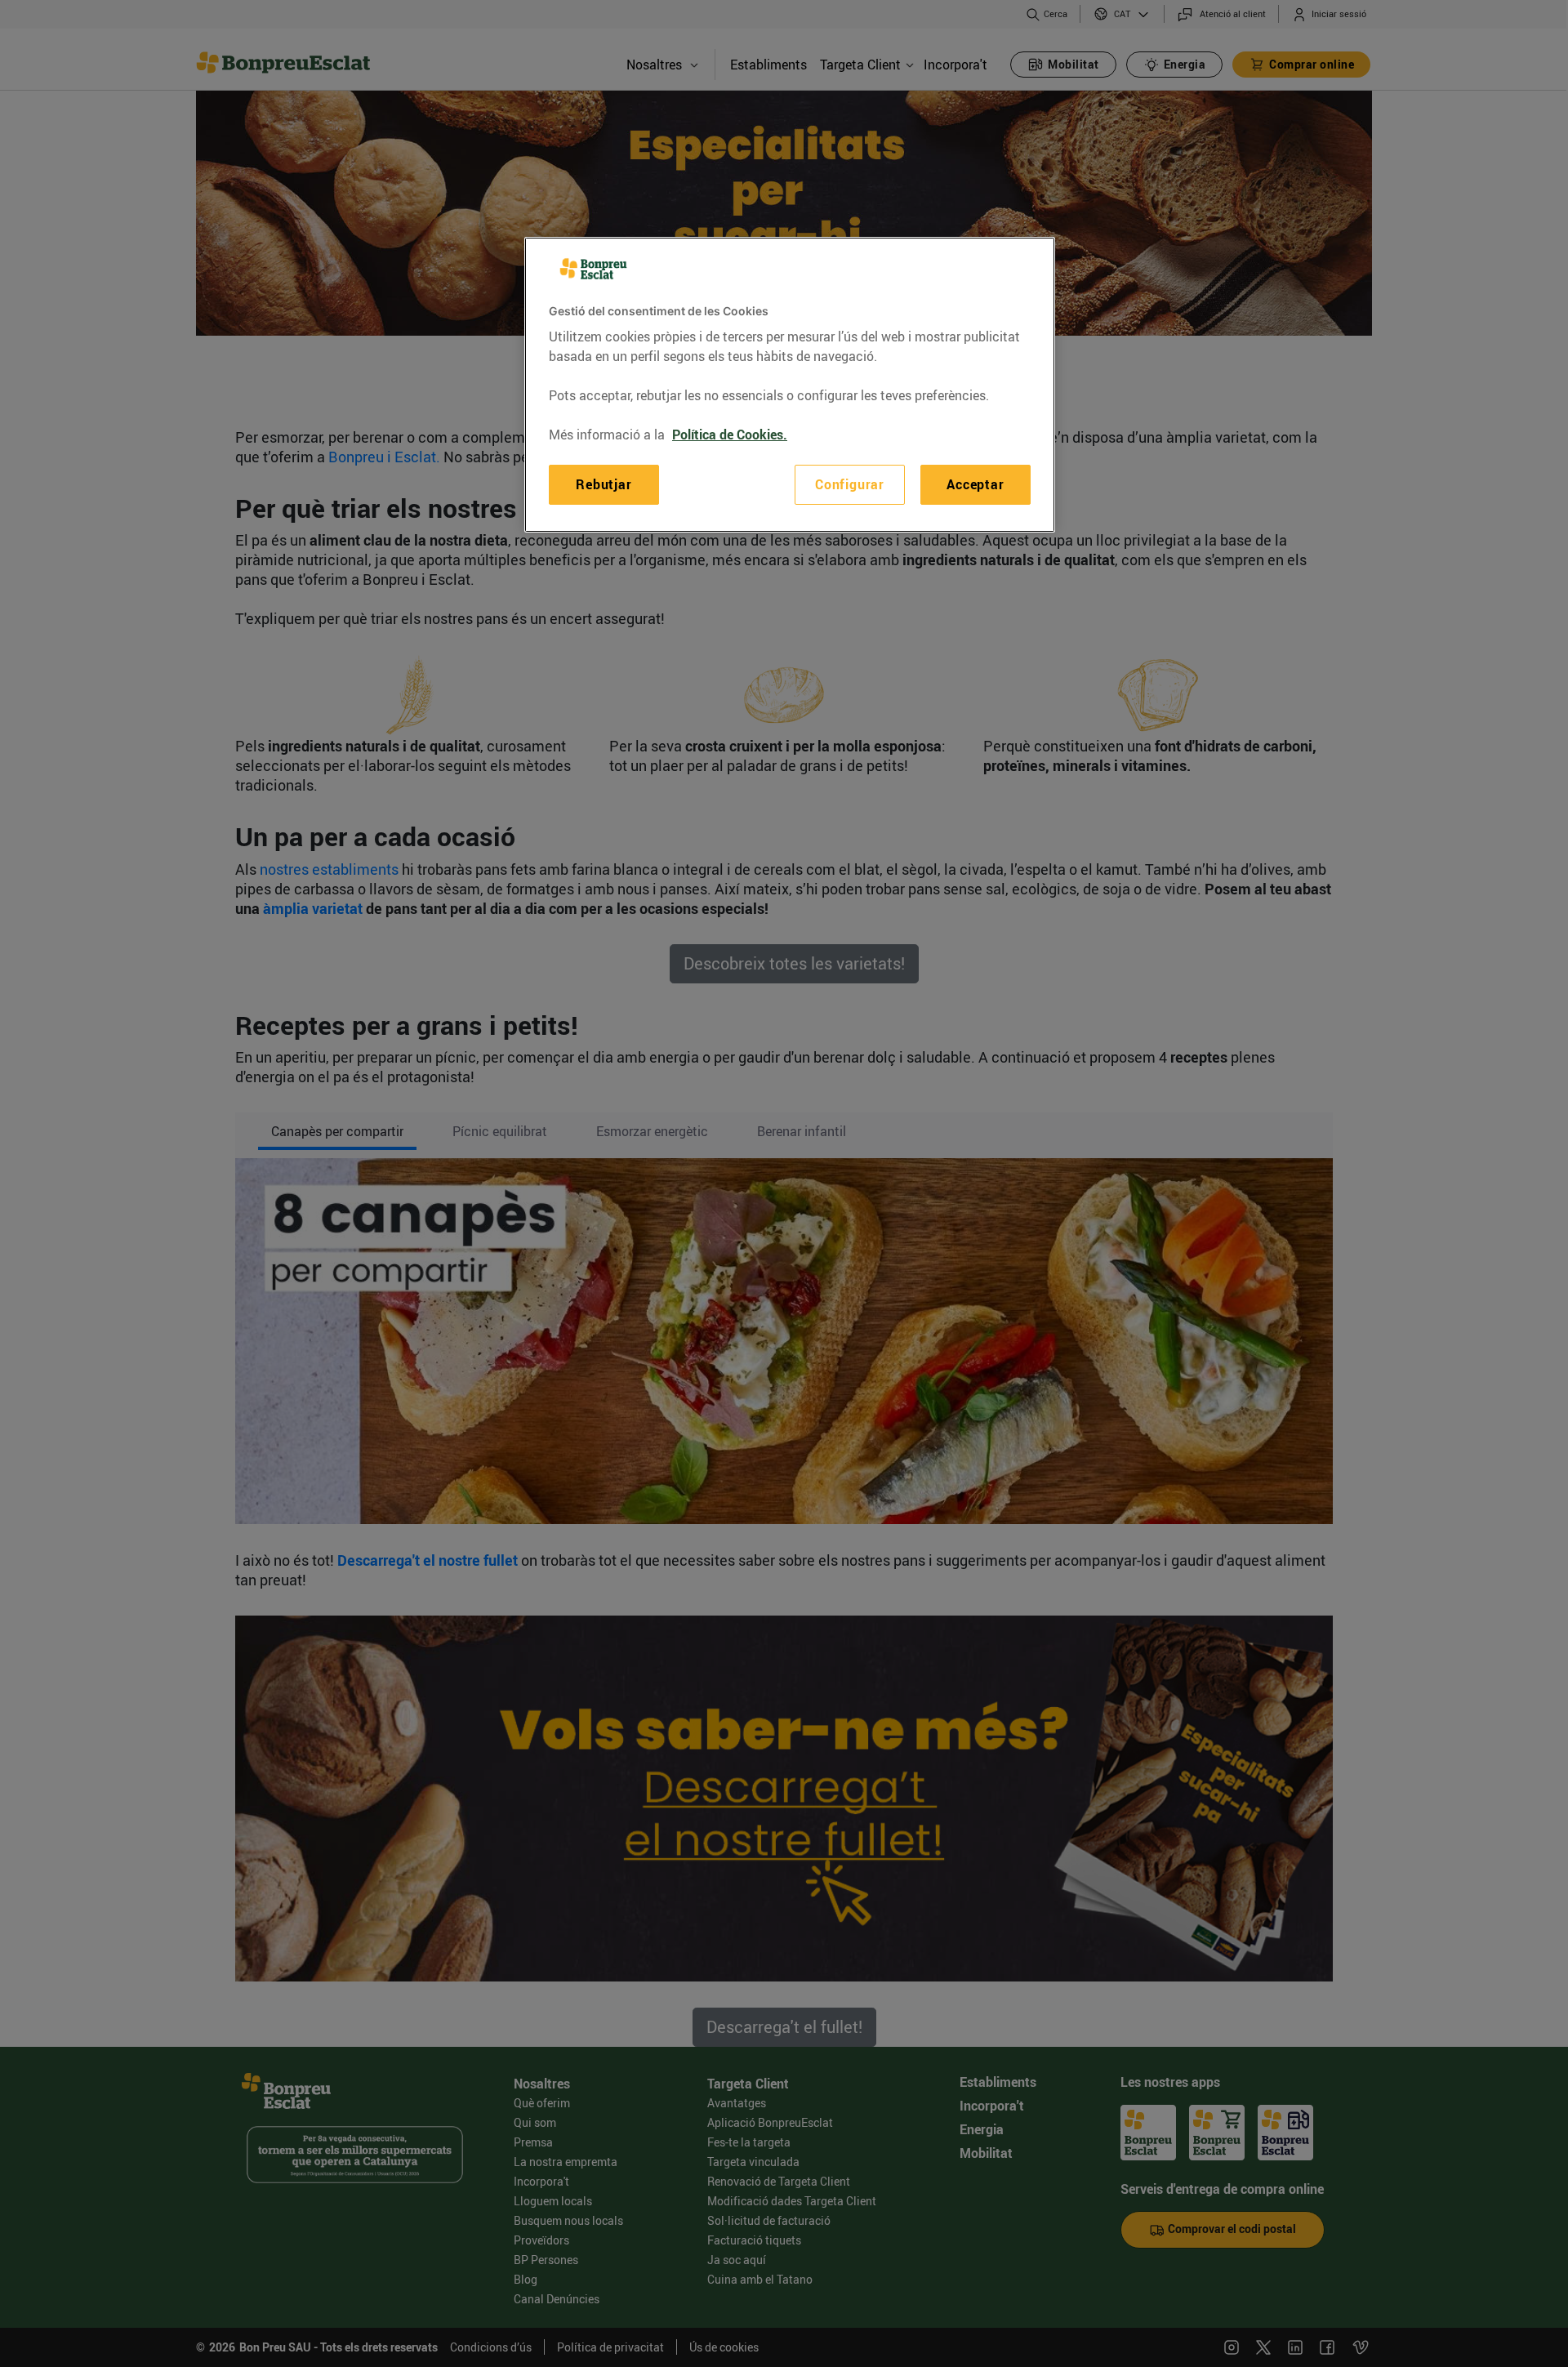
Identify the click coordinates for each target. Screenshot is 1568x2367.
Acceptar (975, 484)
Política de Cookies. (730, 435)
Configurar (850, 484)
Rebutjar (604, 484)
